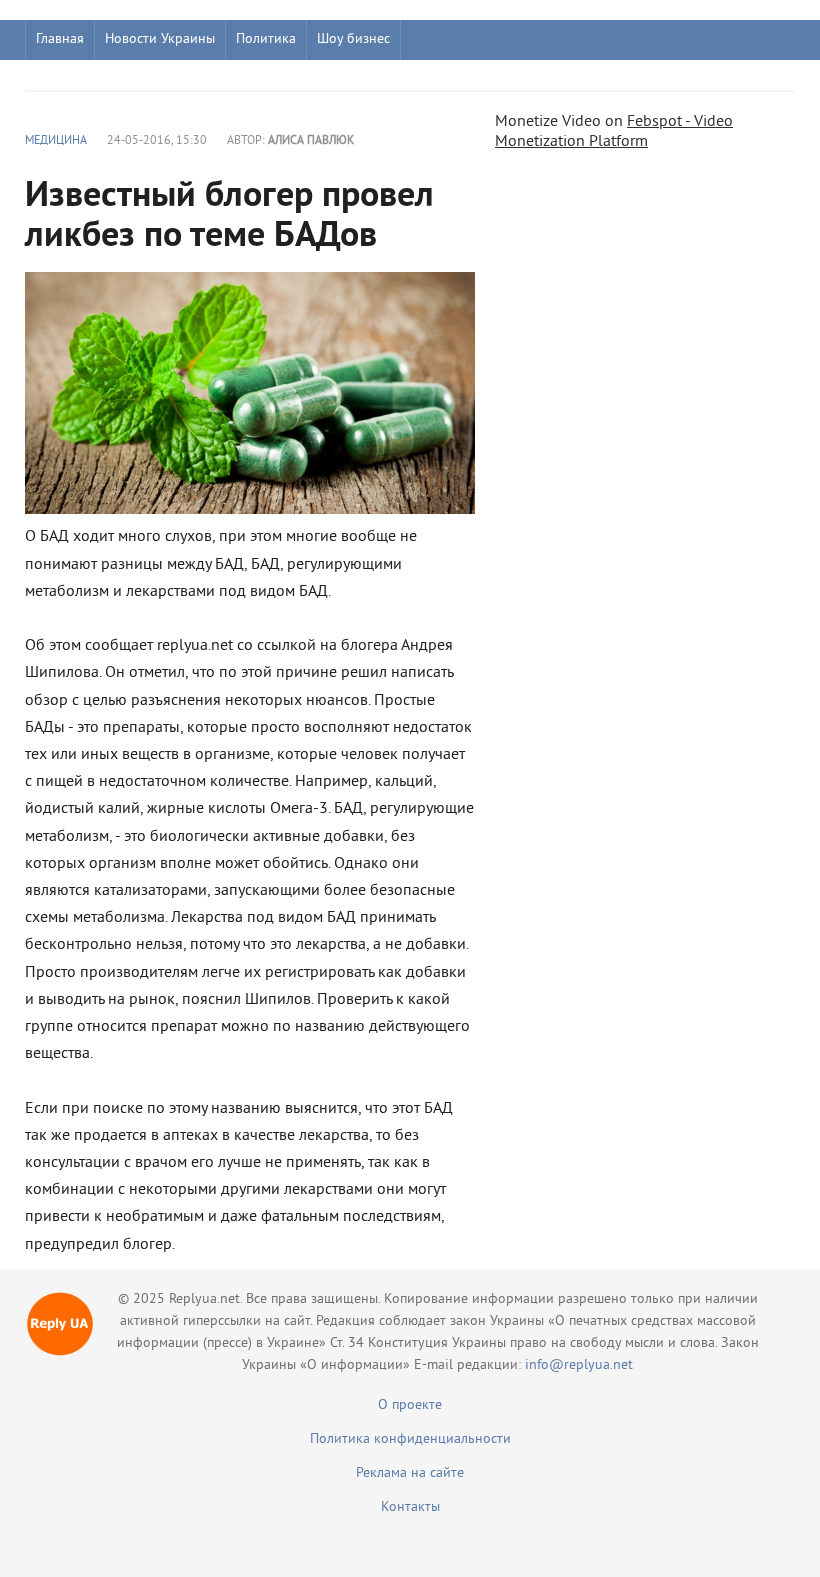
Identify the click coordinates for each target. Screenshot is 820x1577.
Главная (60, 39)
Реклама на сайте (410, 1473)
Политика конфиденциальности (410, 1439)
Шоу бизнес (353, 39)
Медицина (56, 141)
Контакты (410, 1507)
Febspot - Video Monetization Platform (614, 132)
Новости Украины (160, 39)
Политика (266, 39)
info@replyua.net (579, 1365)
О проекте (410, 1405)
